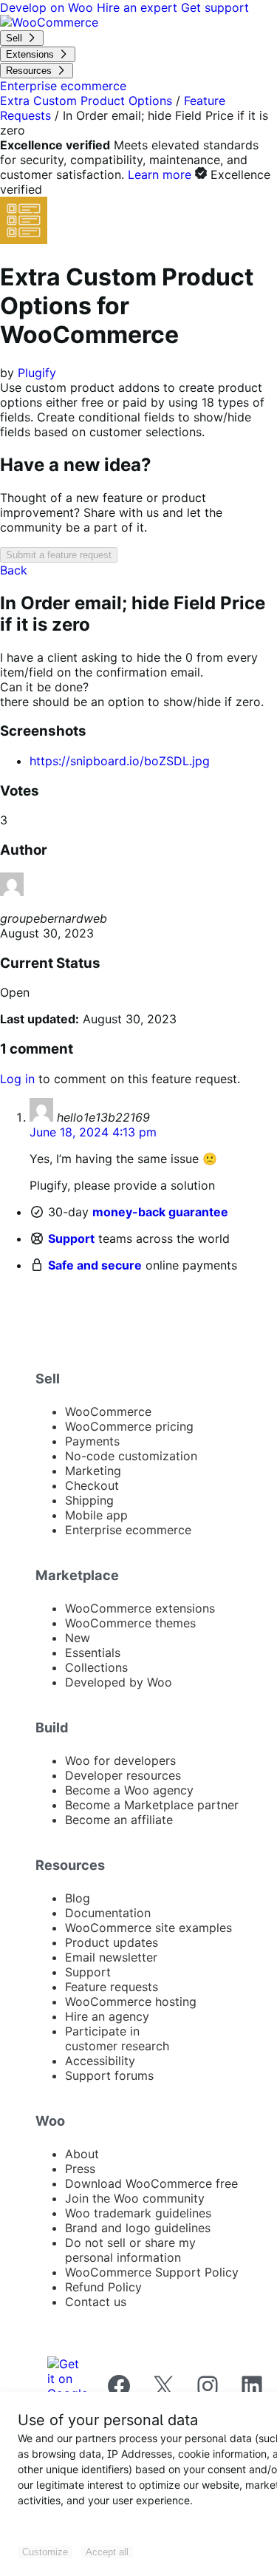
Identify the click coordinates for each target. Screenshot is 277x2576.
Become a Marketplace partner (152, 1805)
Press (80, 2169)
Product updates (112, 1942)
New (78, 1638)
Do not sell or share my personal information (130, 2250)
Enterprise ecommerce (128, 1530)
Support (71, 1238)
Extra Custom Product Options (86, 101)
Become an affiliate (119, 1820)
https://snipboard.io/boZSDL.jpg (120, 761)
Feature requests (112, 1987)
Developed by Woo (119, 1682)
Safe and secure (95, 1265)
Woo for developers (120, 1760)
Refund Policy (103, 2287)
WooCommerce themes (130, 1623)
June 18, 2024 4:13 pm (93, 1132)
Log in (17, 1079)
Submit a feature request (59, 555)
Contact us (96, 2302)
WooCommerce (108, 1411)
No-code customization (131, 1456)
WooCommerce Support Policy (152, 2272)
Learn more (160, 174)
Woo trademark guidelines (138, 2213)
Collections (96, 1667)
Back (14, 570)
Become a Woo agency (129, 1790)
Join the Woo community (135, 2198)
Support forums (109, 2075)
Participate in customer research (117, 2038)
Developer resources (123, 1775)
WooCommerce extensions (140, 1608)
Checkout (92, 1485)
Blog (78, 1898)
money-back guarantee (160, 1212)
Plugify (37, 373)
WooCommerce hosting (131, 2002)
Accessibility (100, 2061)
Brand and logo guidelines (138, 2228)
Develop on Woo (48, 7)
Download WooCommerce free (151, 2183)
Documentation (108, 1913)
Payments (92, 1441)
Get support (215, 7)
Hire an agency (107, 2016)
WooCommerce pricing (129, 1426)
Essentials (93, 1653)
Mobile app (96, 1515)
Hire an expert (139, 7)
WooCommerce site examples (148, 1928)
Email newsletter (111, 1957)
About (82, 2154)
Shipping (89, 1500)
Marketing (93, 1471)
